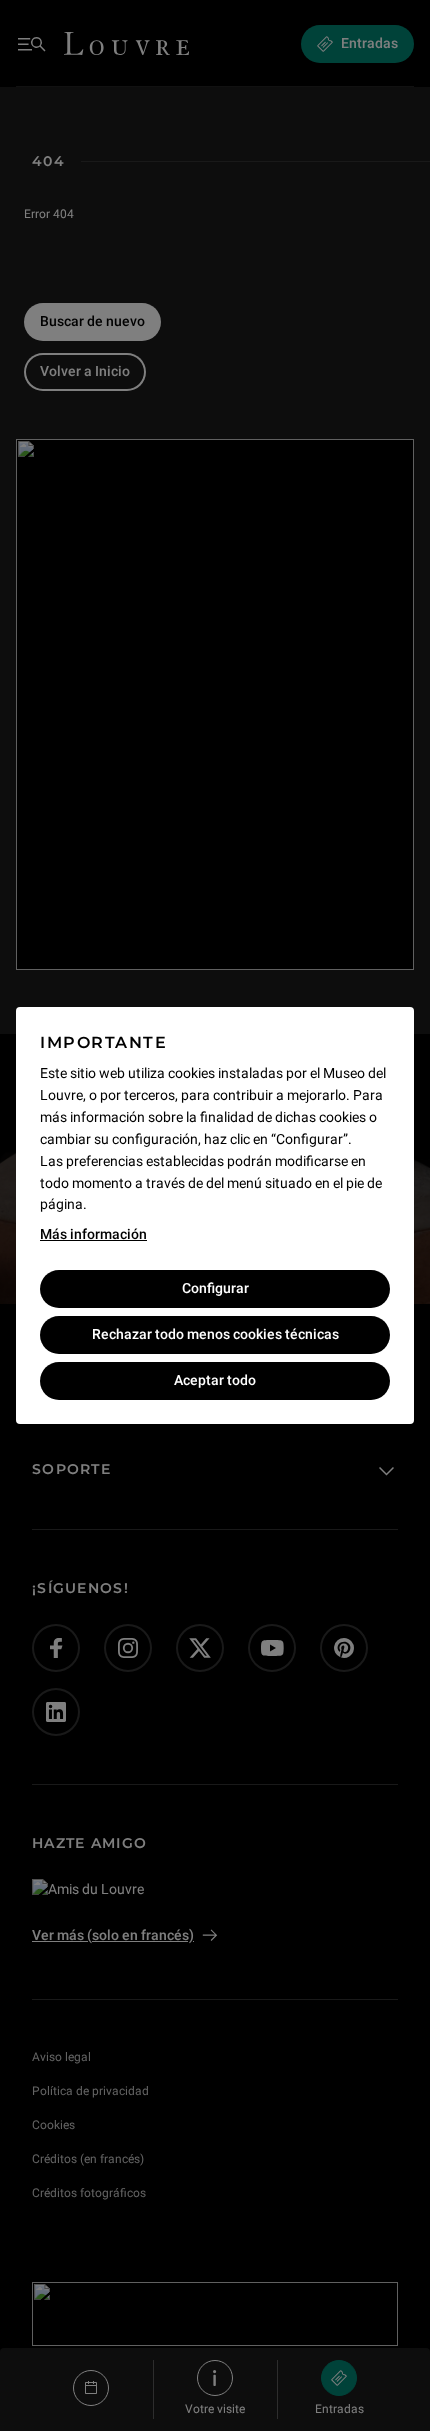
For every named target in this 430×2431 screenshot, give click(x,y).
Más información (93, 1234)
